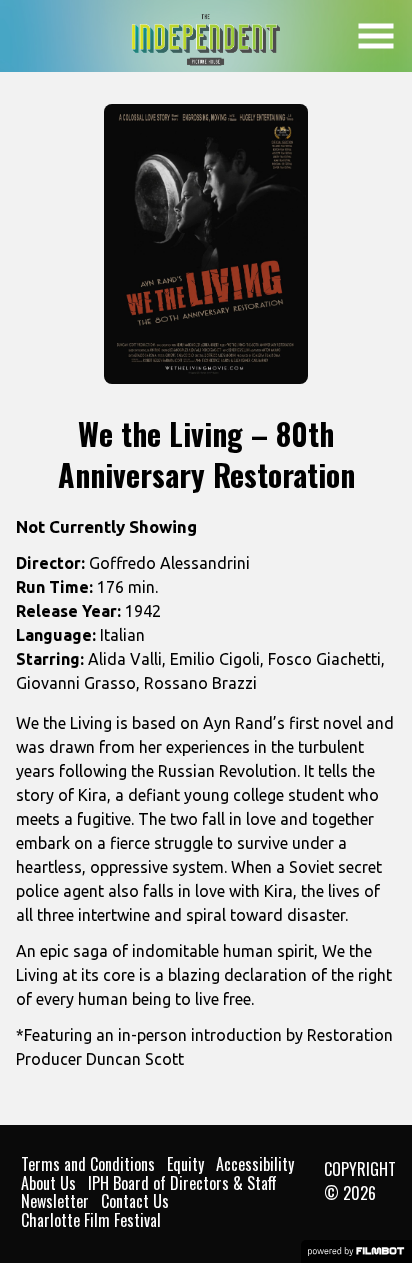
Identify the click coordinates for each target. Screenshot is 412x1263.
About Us (48, 1183)
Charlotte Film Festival (91, 1220)
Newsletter (55, 1201)
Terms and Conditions (88, 1164)
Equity (185, 1164)
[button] (376, 36)
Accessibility (255, 1164)
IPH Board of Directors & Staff (182, 1183)
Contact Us (135, 1201)
